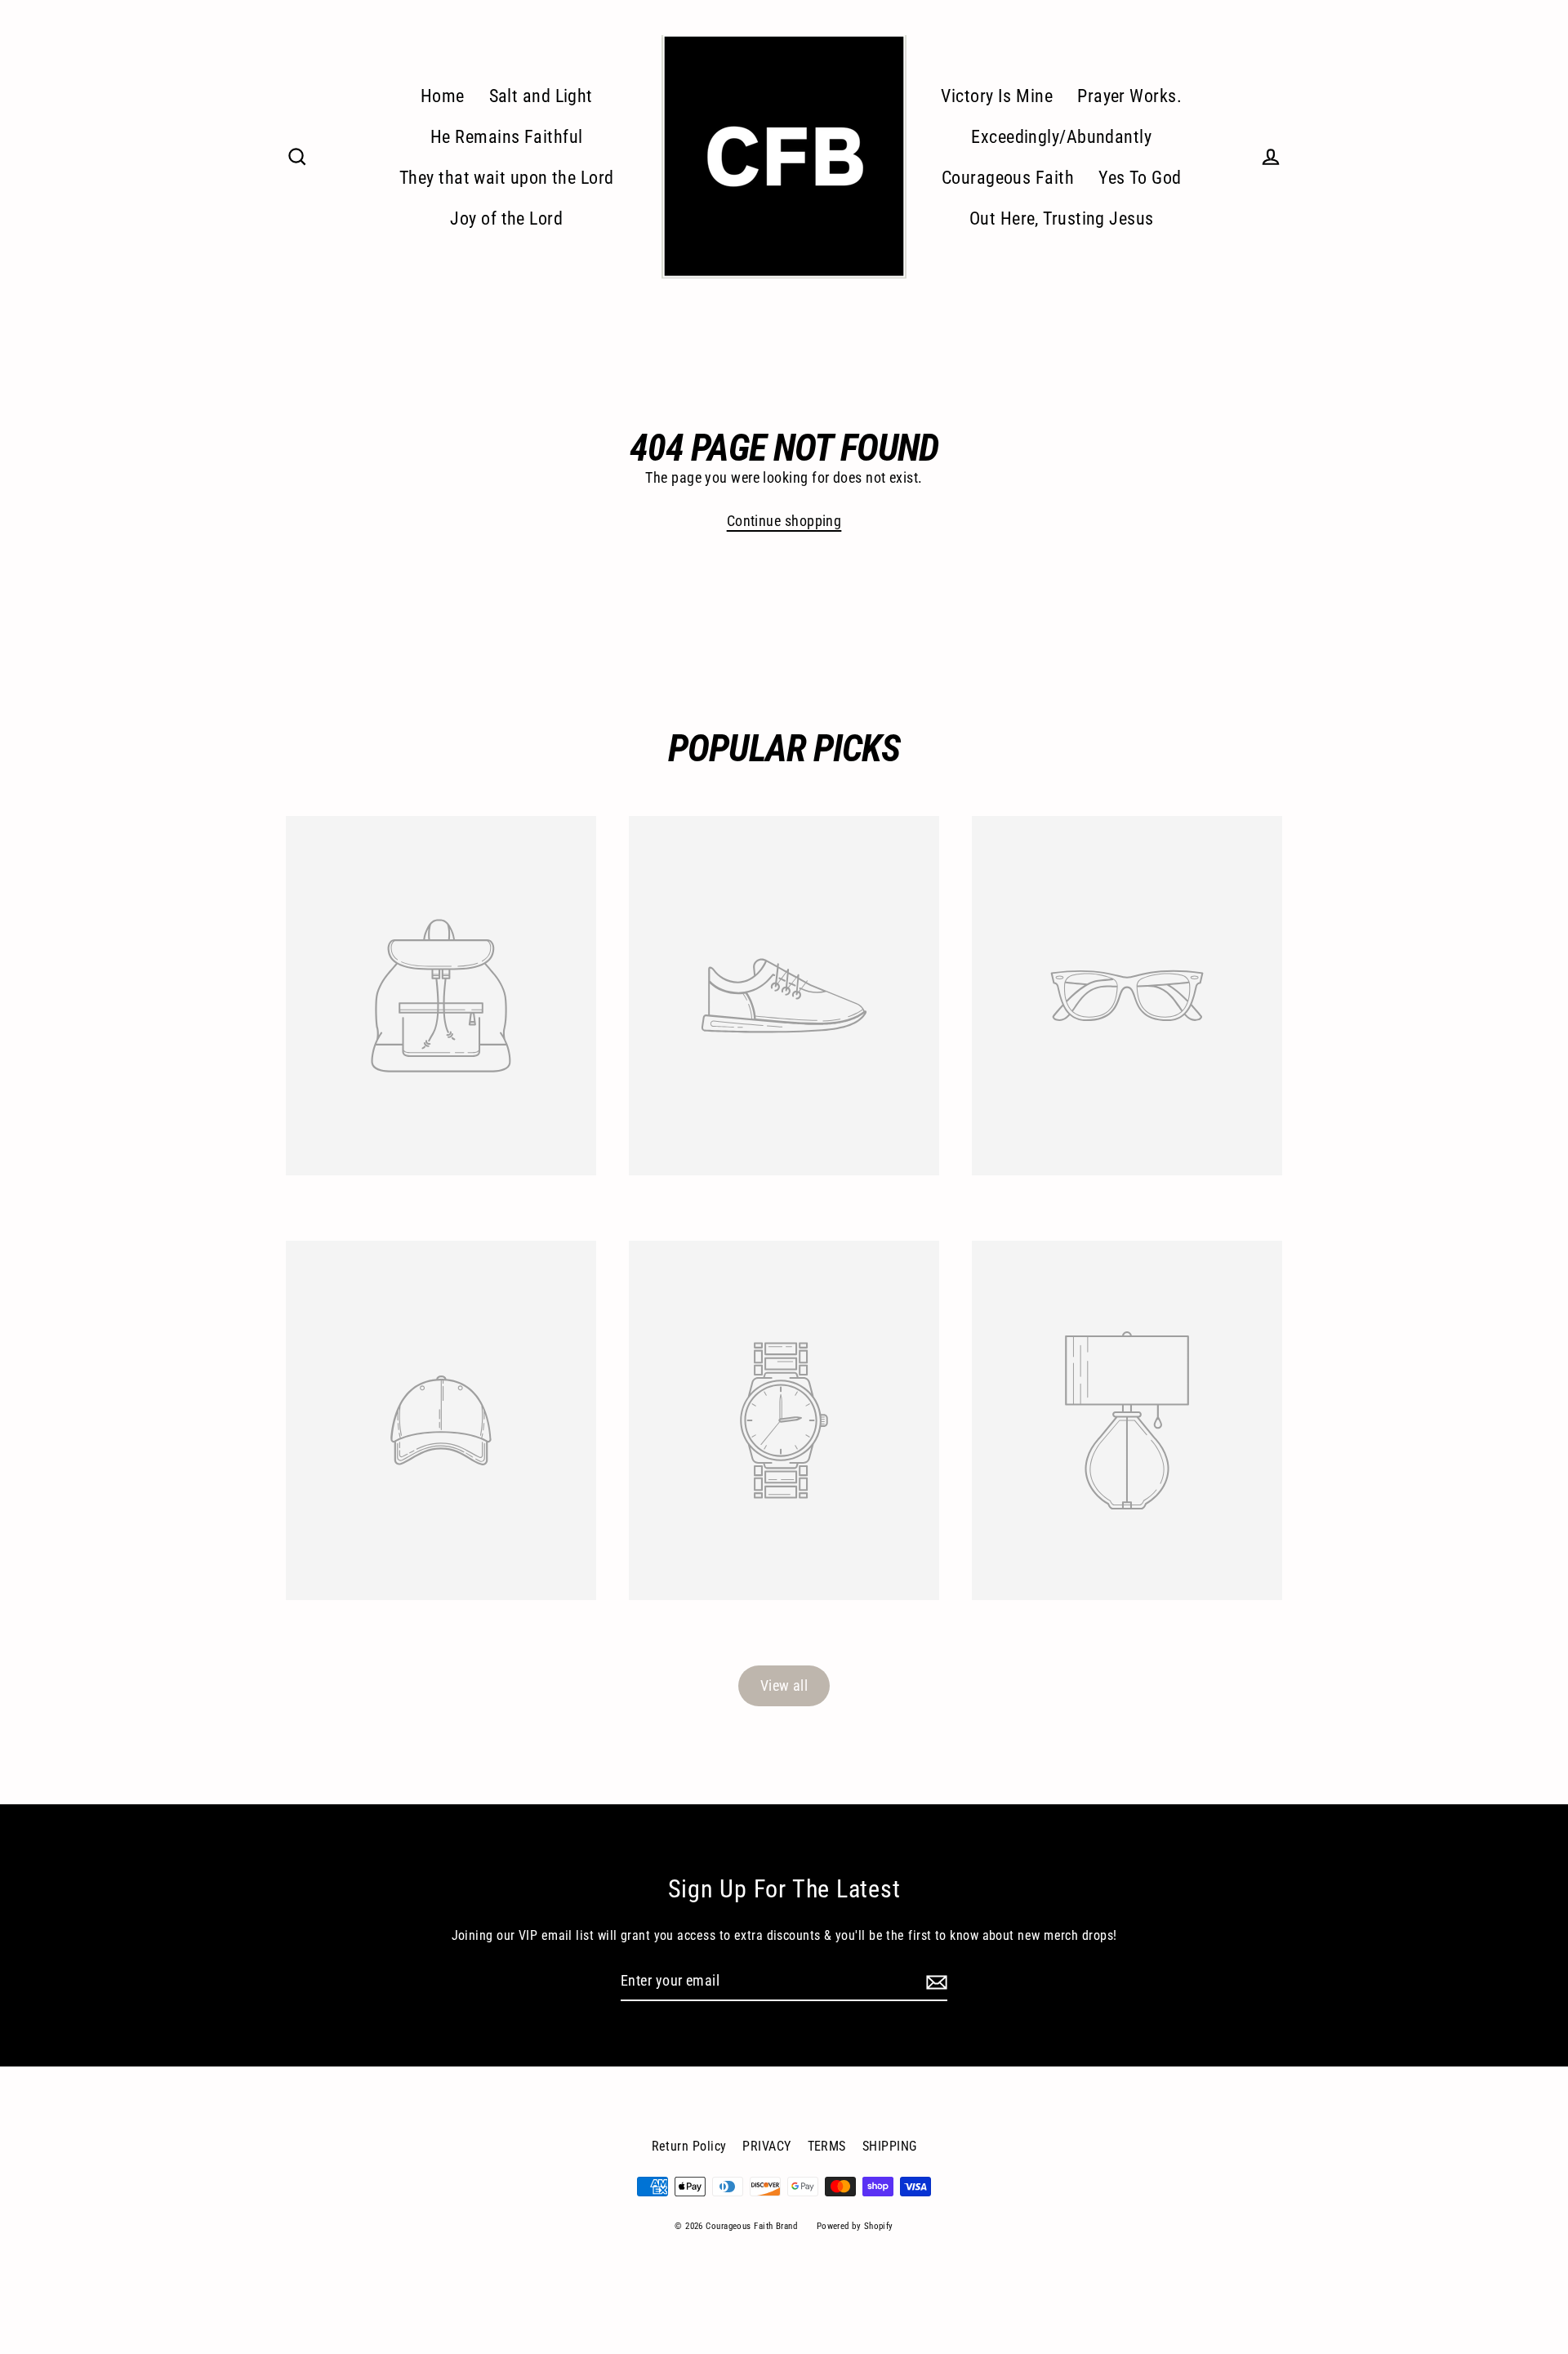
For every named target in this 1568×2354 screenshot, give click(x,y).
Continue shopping (784, 521)
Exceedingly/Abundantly (1061, 137)
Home (443, 96)
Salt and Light (541, 96)
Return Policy (689, 2146)
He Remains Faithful (507, 137)
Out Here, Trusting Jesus (1062, 218)
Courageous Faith (1008, 178)
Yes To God (1140, 178)
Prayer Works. (1129, 96)
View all (784, 1685)
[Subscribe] (934, 1982)
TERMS (827, 2146)
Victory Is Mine (997, 96)
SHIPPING (890, 2146)
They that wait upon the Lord (507, 178)
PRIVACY (766, 2146)
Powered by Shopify (855, 2226)
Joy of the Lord (506, 218)
